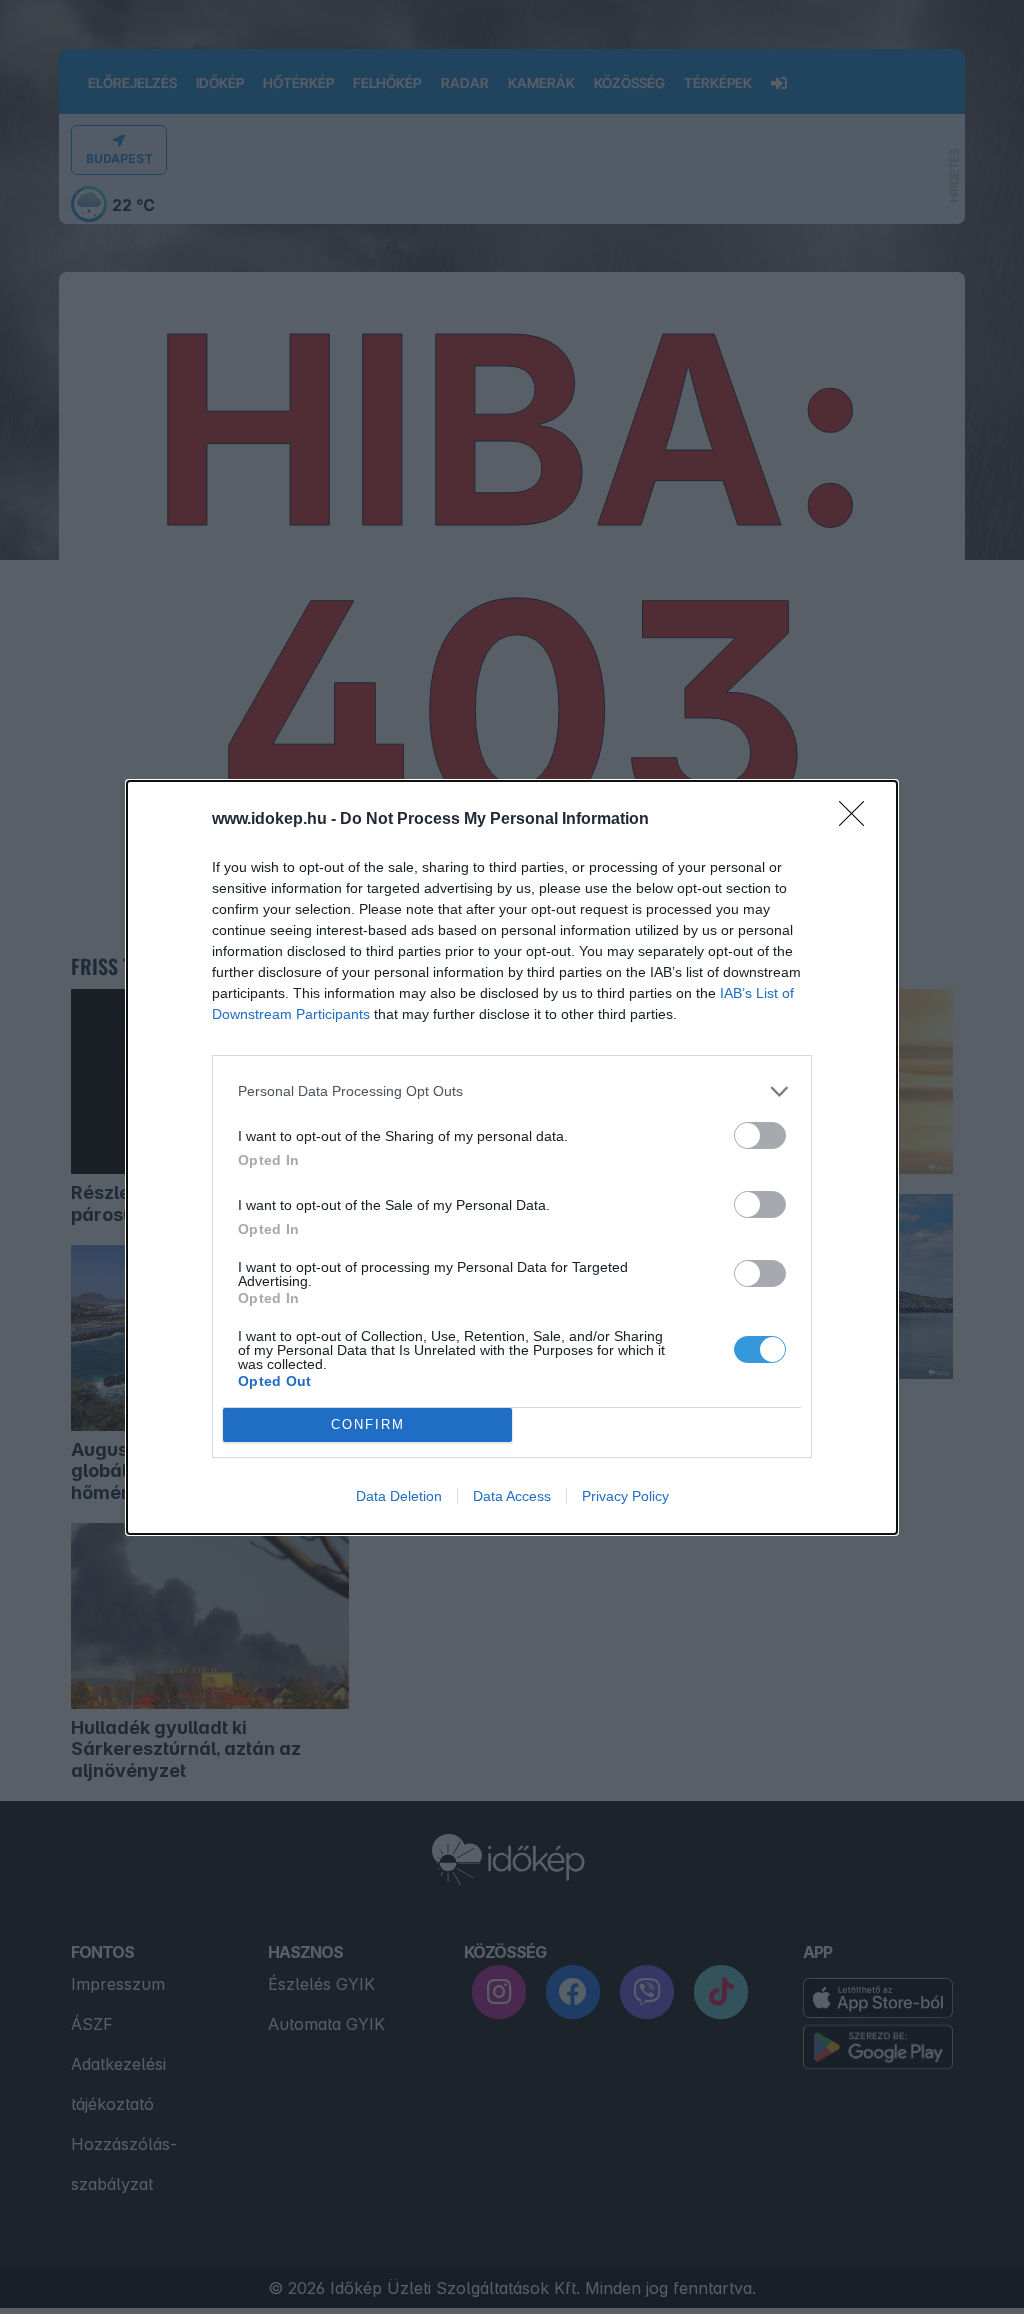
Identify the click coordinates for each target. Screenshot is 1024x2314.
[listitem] (512, 1091)
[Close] (858, 820)
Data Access (512, 1496)
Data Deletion (399, 1496)
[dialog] (512, 1157)
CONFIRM (368, 1424)
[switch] (760, 1135)
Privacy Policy (625, 1496)
